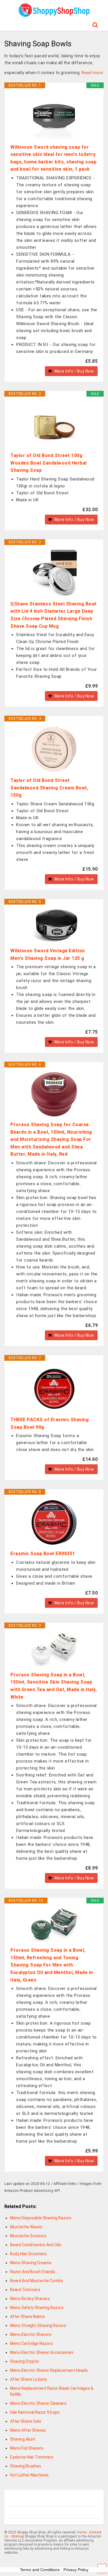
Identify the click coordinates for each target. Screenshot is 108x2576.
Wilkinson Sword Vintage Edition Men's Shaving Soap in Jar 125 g (48, 954)
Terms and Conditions (40, 2570)
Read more (92, 73)
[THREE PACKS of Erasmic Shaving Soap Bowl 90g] (54, 1389)
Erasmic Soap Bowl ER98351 (43, 1554)
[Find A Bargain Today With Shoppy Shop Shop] (54, 15)
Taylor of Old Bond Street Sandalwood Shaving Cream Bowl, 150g (49, 788)
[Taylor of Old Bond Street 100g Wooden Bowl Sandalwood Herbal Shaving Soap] (54, 424)
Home (82, 2532)
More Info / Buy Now (74, 371)
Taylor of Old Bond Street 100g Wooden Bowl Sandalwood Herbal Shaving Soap (49, 463)
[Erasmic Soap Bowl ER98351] (54, 1522)
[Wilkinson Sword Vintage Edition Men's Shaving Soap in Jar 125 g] (54, 926)
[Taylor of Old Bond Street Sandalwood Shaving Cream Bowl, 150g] (54, 749)
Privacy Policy (76, 2570)
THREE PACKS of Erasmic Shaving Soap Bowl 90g (50, 1423)
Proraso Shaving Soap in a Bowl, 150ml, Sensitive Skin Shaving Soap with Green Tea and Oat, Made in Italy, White (54, 1686)
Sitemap (18, 2536)
